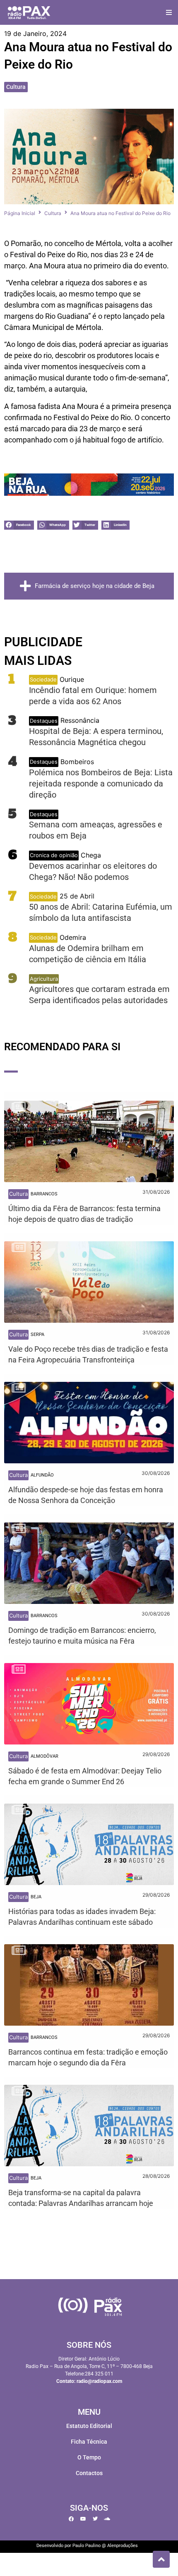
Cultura (16, 87)
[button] (169, 13)
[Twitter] (95, 2519)
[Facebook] (71, 2519)
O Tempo (89, 2457)
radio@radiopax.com (99, 2381)
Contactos (89, 2473)
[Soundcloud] (107, 2519)
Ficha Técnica (89, 2442)
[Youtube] (83, 2519)
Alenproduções (123, 2546)
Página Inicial (20, 213)
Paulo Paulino (87, 2546)
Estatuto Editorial (89, 2426)
